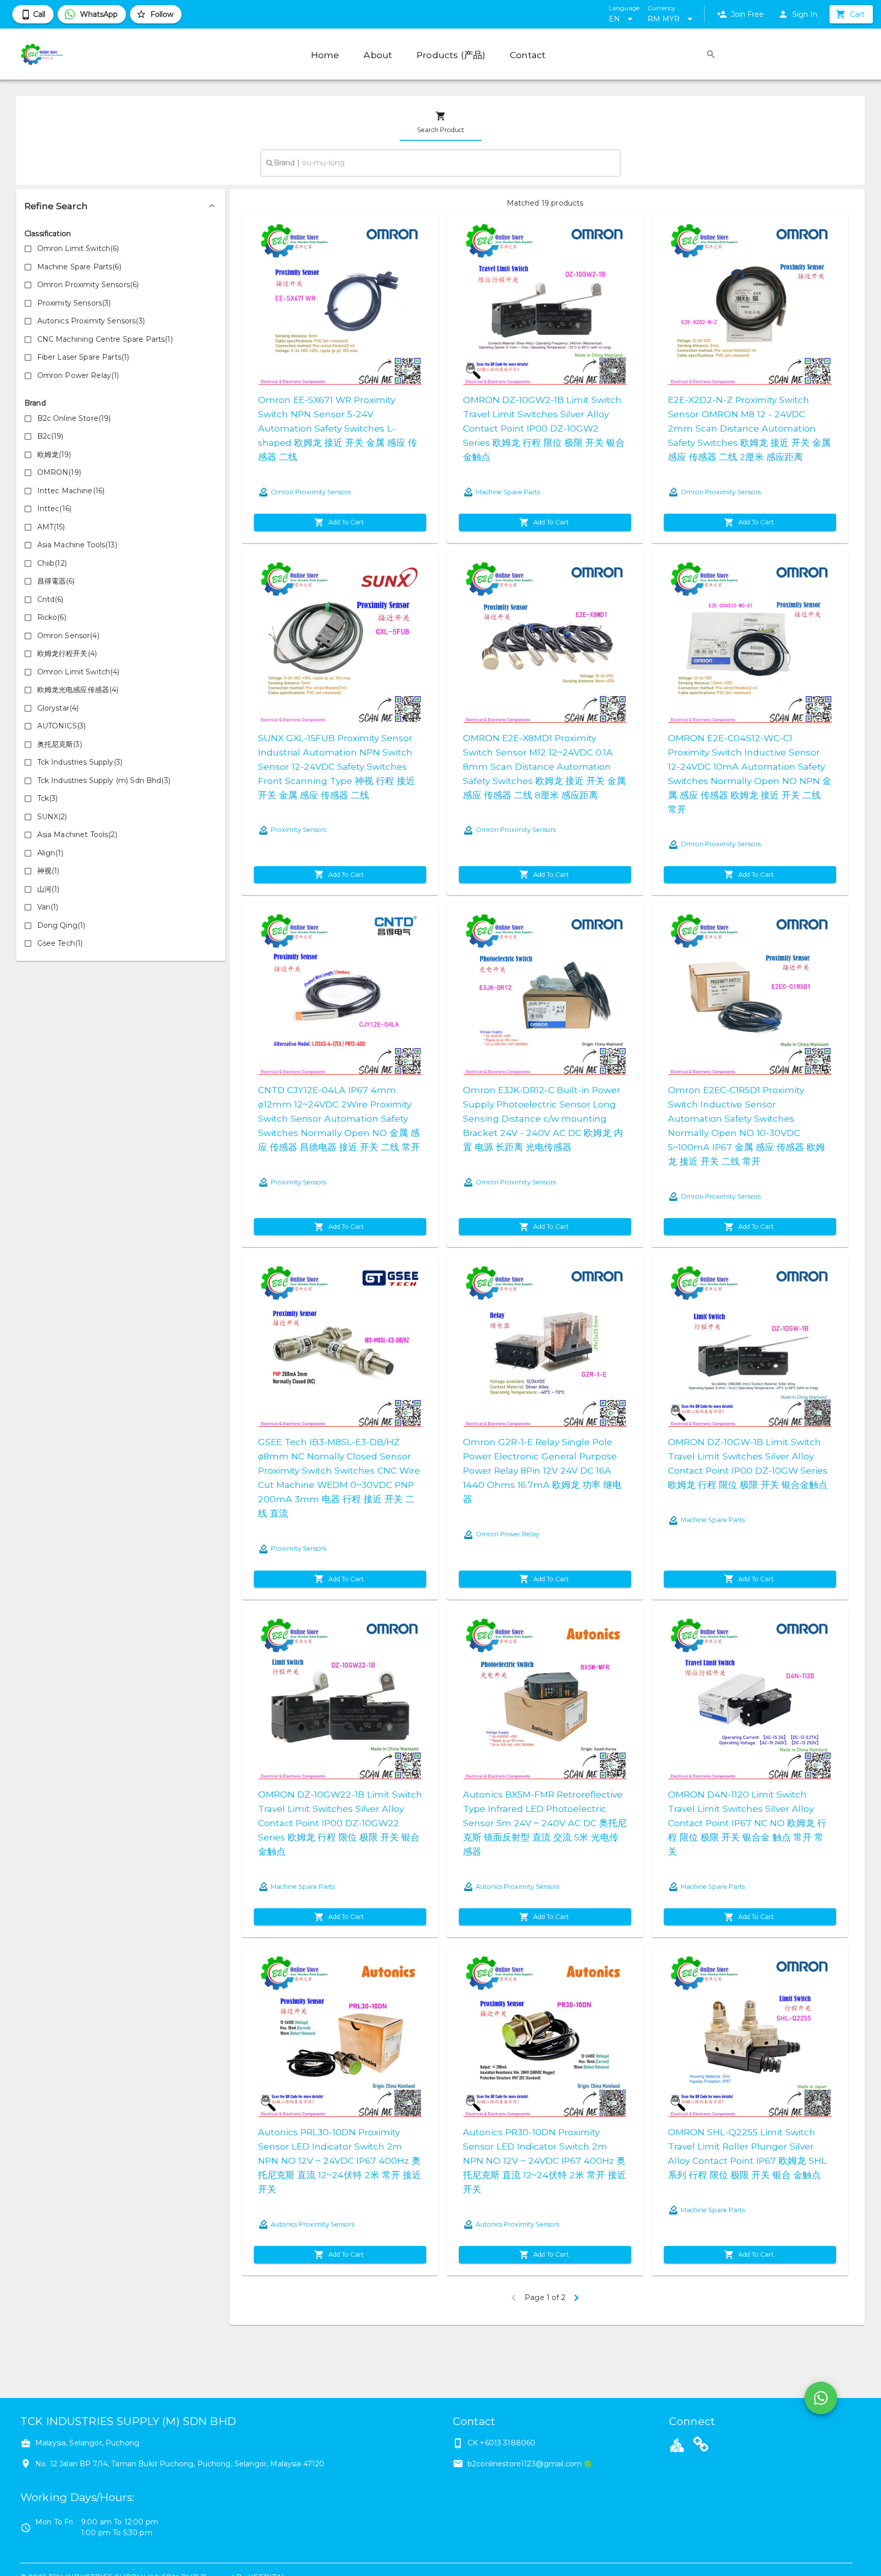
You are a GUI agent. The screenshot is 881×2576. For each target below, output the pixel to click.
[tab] (440, 122)
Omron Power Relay (508, 1534)
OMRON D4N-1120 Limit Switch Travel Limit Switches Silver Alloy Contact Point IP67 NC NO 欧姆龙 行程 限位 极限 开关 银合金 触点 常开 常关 (747, 1823)
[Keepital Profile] (677, 2444)
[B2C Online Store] (701, 2446)
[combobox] (440, 163)
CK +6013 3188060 (501, 2443)
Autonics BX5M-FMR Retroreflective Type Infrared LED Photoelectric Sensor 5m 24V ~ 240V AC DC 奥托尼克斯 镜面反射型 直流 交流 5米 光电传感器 (545, 1823)
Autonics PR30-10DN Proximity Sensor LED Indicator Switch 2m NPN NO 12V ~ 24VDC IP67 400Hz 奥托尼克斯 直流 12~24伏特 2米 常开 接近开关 (545, 2161)
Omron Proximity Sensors (311, 492)
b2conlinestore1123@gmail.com (525, 2464)
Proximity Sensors (299, 830)
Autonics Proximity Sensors (517, 1887)
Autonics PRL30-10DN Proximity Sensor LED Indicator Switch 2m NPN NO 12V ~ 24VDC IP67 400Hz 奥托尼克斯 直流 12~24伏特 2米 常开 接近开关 (340, 2161)
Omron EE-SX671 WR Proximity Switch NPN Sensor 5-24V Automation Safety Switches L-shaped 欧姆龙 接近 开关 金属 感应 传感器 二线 (338, 428)
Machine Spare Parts (508, 492)
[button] (121, 206)
